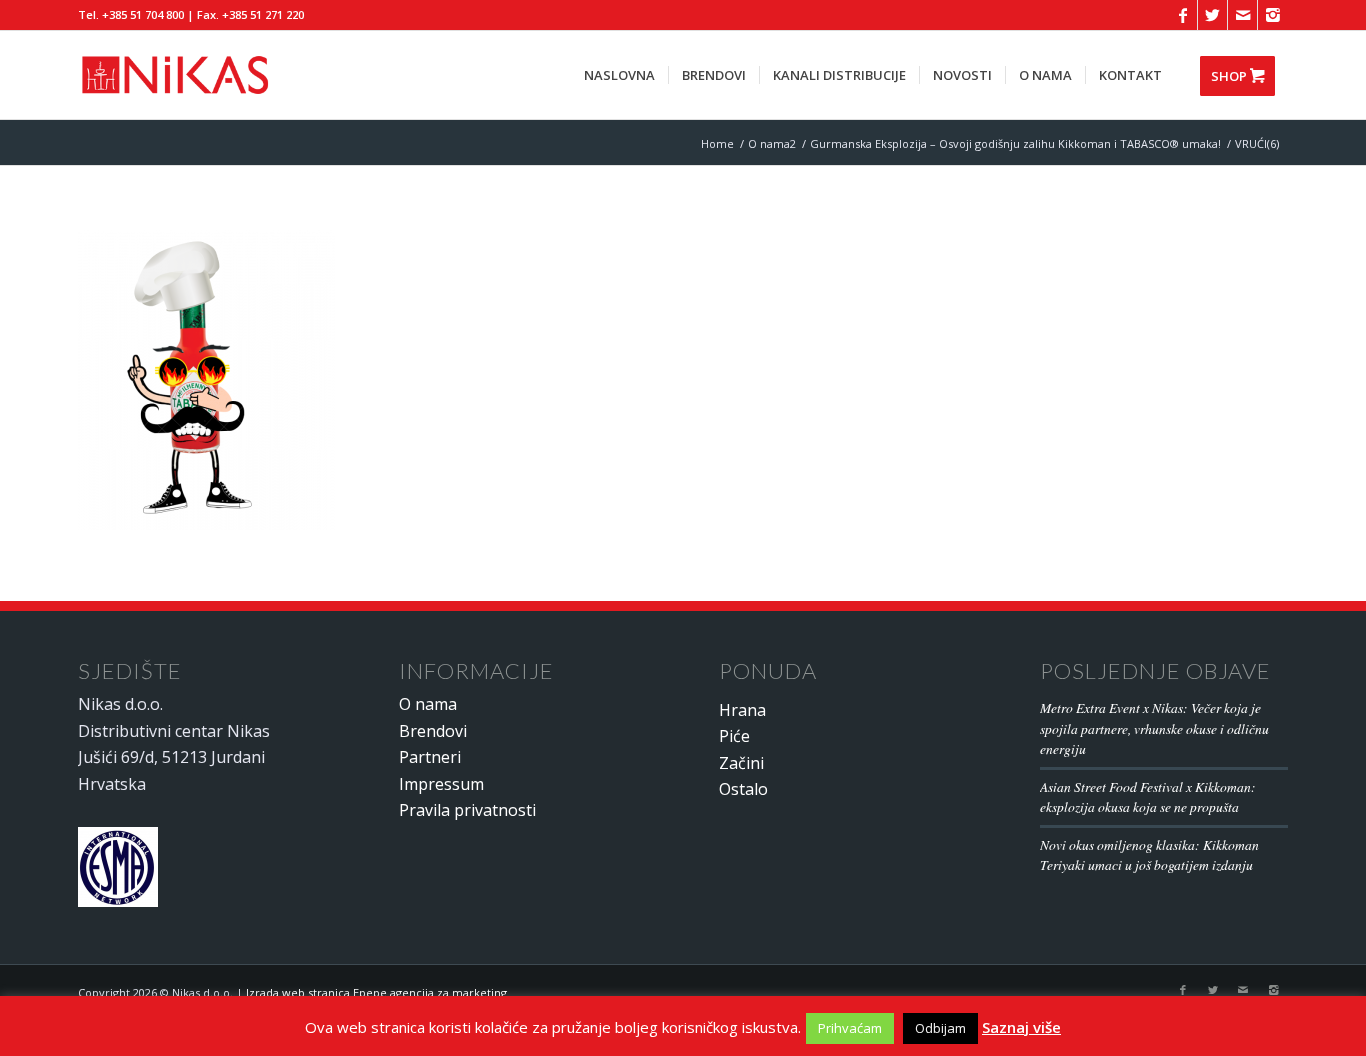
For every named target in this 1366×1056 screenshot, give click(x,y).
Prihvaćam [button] (850, 1028)
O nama (428, 704)
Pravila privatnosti (467, 810)
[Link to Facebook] (1182, 15)
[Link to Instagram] (1273, 15)
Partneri (430, 757)
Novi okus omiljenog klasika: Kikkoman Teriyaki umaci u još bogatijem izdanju (1149, 854)
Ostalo (743, 789)
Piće (734, 736)
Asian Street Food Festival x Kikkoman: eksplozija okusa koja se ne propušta (1148, 796)
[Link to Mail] (1242, 15)
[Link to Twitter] (1212, 15)
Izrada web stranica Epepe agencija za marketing (376, 992)
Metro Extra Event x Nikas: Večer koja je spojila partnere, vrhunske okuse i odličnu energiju (1154, 728)
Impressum (441, 784)
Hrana (742, 710)
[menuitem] (619, 75)
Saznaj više (1021, 1027)
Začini (741, 763)
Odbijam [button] (940, 1028)
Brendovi (433, 731)
